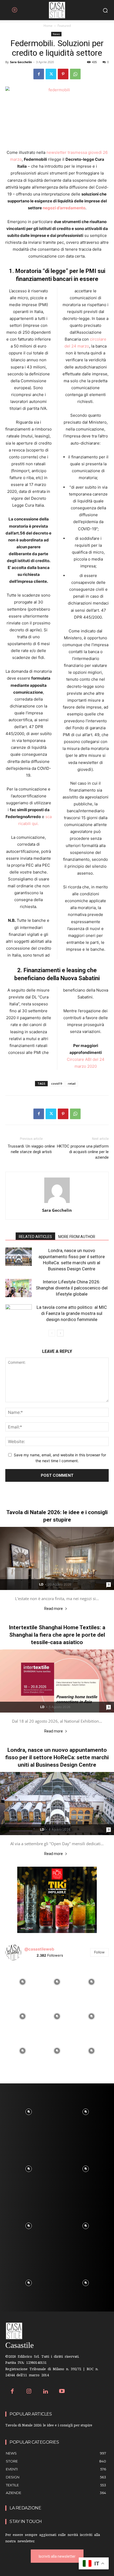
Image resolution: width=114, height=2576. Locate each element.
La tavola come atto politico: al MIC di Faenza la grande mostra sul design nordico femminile (72, 1313)
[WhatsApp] (75, 74)
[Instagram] (29, 2392)
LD (41, 1584)
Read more (54, 1609)
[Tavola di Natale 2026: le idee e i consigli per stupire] (57, 1558)
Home (48, 26)
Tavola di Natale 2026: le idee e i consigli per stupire (49, 2426)
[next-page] (60, 1333)
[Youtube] (62, 2392)
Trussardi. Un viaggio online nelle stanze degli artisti (31, 1149)
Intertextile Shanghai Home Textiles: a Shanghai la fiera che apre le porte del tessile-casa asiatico (57, 1635)
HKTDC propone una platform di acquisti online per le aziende (83, 1152)
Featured (64, 26)
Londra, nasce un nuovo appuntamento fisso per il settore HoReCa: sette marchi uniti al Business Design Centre (57, 1757)
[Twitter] (51, 74)
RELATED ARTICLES (35, 1237)
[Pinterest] (63, 74)
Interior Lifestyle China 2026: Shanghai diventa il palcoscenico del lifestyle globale (72, 1288)
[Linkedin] (45, 2392)
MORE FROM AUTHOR (77, 1237)
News (56, 34)
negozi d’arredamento (64, 208)
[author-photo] (57, 1203)
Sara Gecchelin (21, 62)
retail (72, 1083)
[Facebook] (39, 74)
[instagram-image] (23, 1982)
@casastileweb (39, 1949)
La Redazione (25, 2508)
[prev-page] (52, 1333)
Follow (99, 1952)
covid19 (57, 1083)
